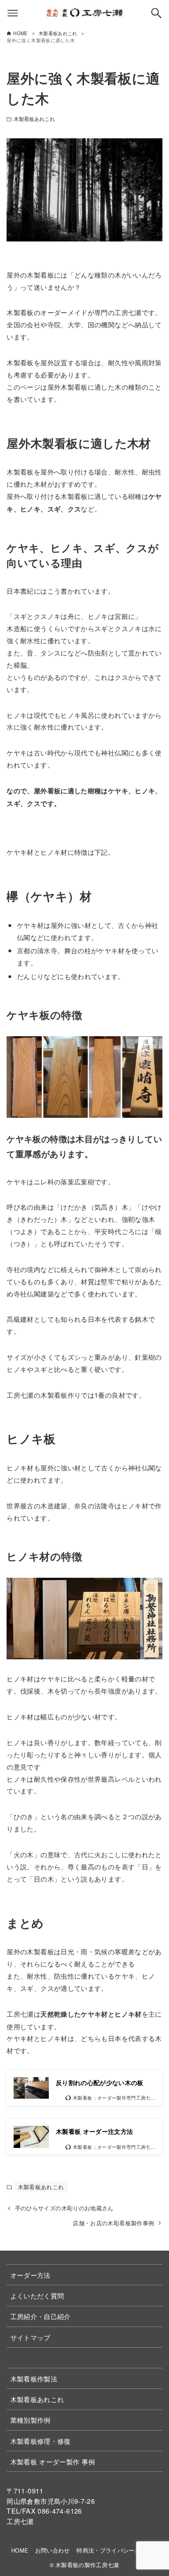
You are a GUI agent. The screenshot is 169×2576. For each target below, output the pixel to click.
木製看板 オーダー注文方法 (95, 2131)
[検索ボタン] (156, 13)
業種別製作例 (31, 2420)
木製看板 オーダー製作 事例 (53, 2461)
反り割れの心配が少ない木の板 (100, 2083)
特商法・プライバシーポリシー (117, 2550)
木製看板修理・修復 (41, 2441)
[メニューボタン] (13, 13)
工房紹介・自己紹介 (41, 2316)
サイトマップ (31, 2337)
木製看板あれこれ (35, 119)
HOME (20, 2550)
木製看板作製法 (34, 2378)
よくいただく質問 (37, 2295)
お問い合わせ (53, 2550)
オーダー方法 (31, 2275)
